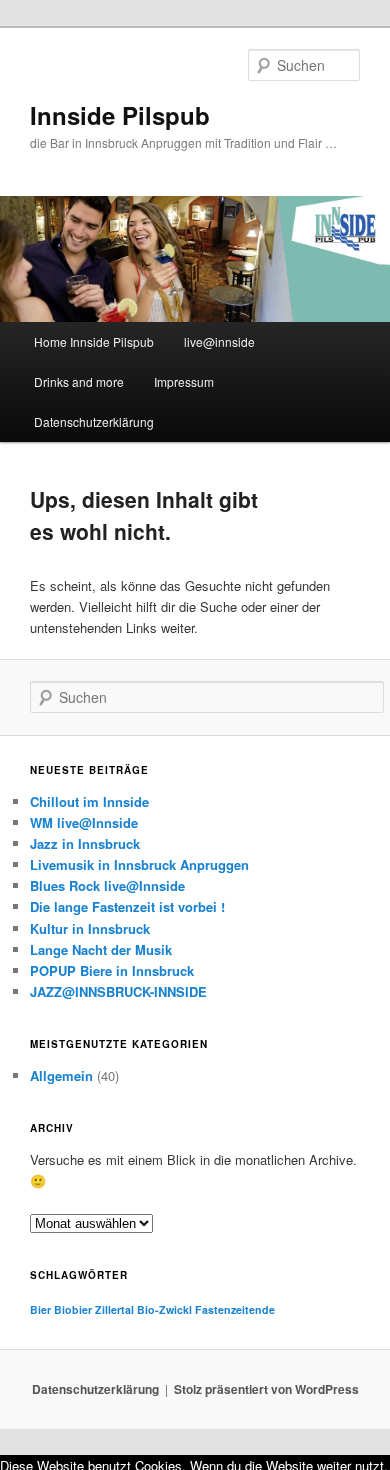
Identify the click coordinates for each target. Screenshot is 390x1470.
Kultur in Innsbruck (90, 928)
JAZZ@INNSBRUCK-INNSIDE (118, 991)
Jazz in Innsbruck (85, 843)
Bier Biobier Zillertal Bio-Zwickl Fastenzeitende (152, 1309)
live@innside (219, 341)
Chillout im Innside (89, 801)
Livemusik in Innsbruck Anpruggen (139, 864)
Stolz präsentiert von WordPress (266, 1389)
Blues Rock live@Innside (107, 885)
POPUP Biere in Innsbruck (112, 970)
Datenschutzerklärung (94, 421)
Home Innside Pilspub (94, 341)
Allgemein (61, 1075)
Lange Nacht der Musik (101, 949)
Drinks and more (79, 381)
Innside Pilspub (120, 115)
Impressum (184, 381)
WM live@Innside (84, 822)
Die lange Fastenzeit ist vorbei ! (127, 906)
